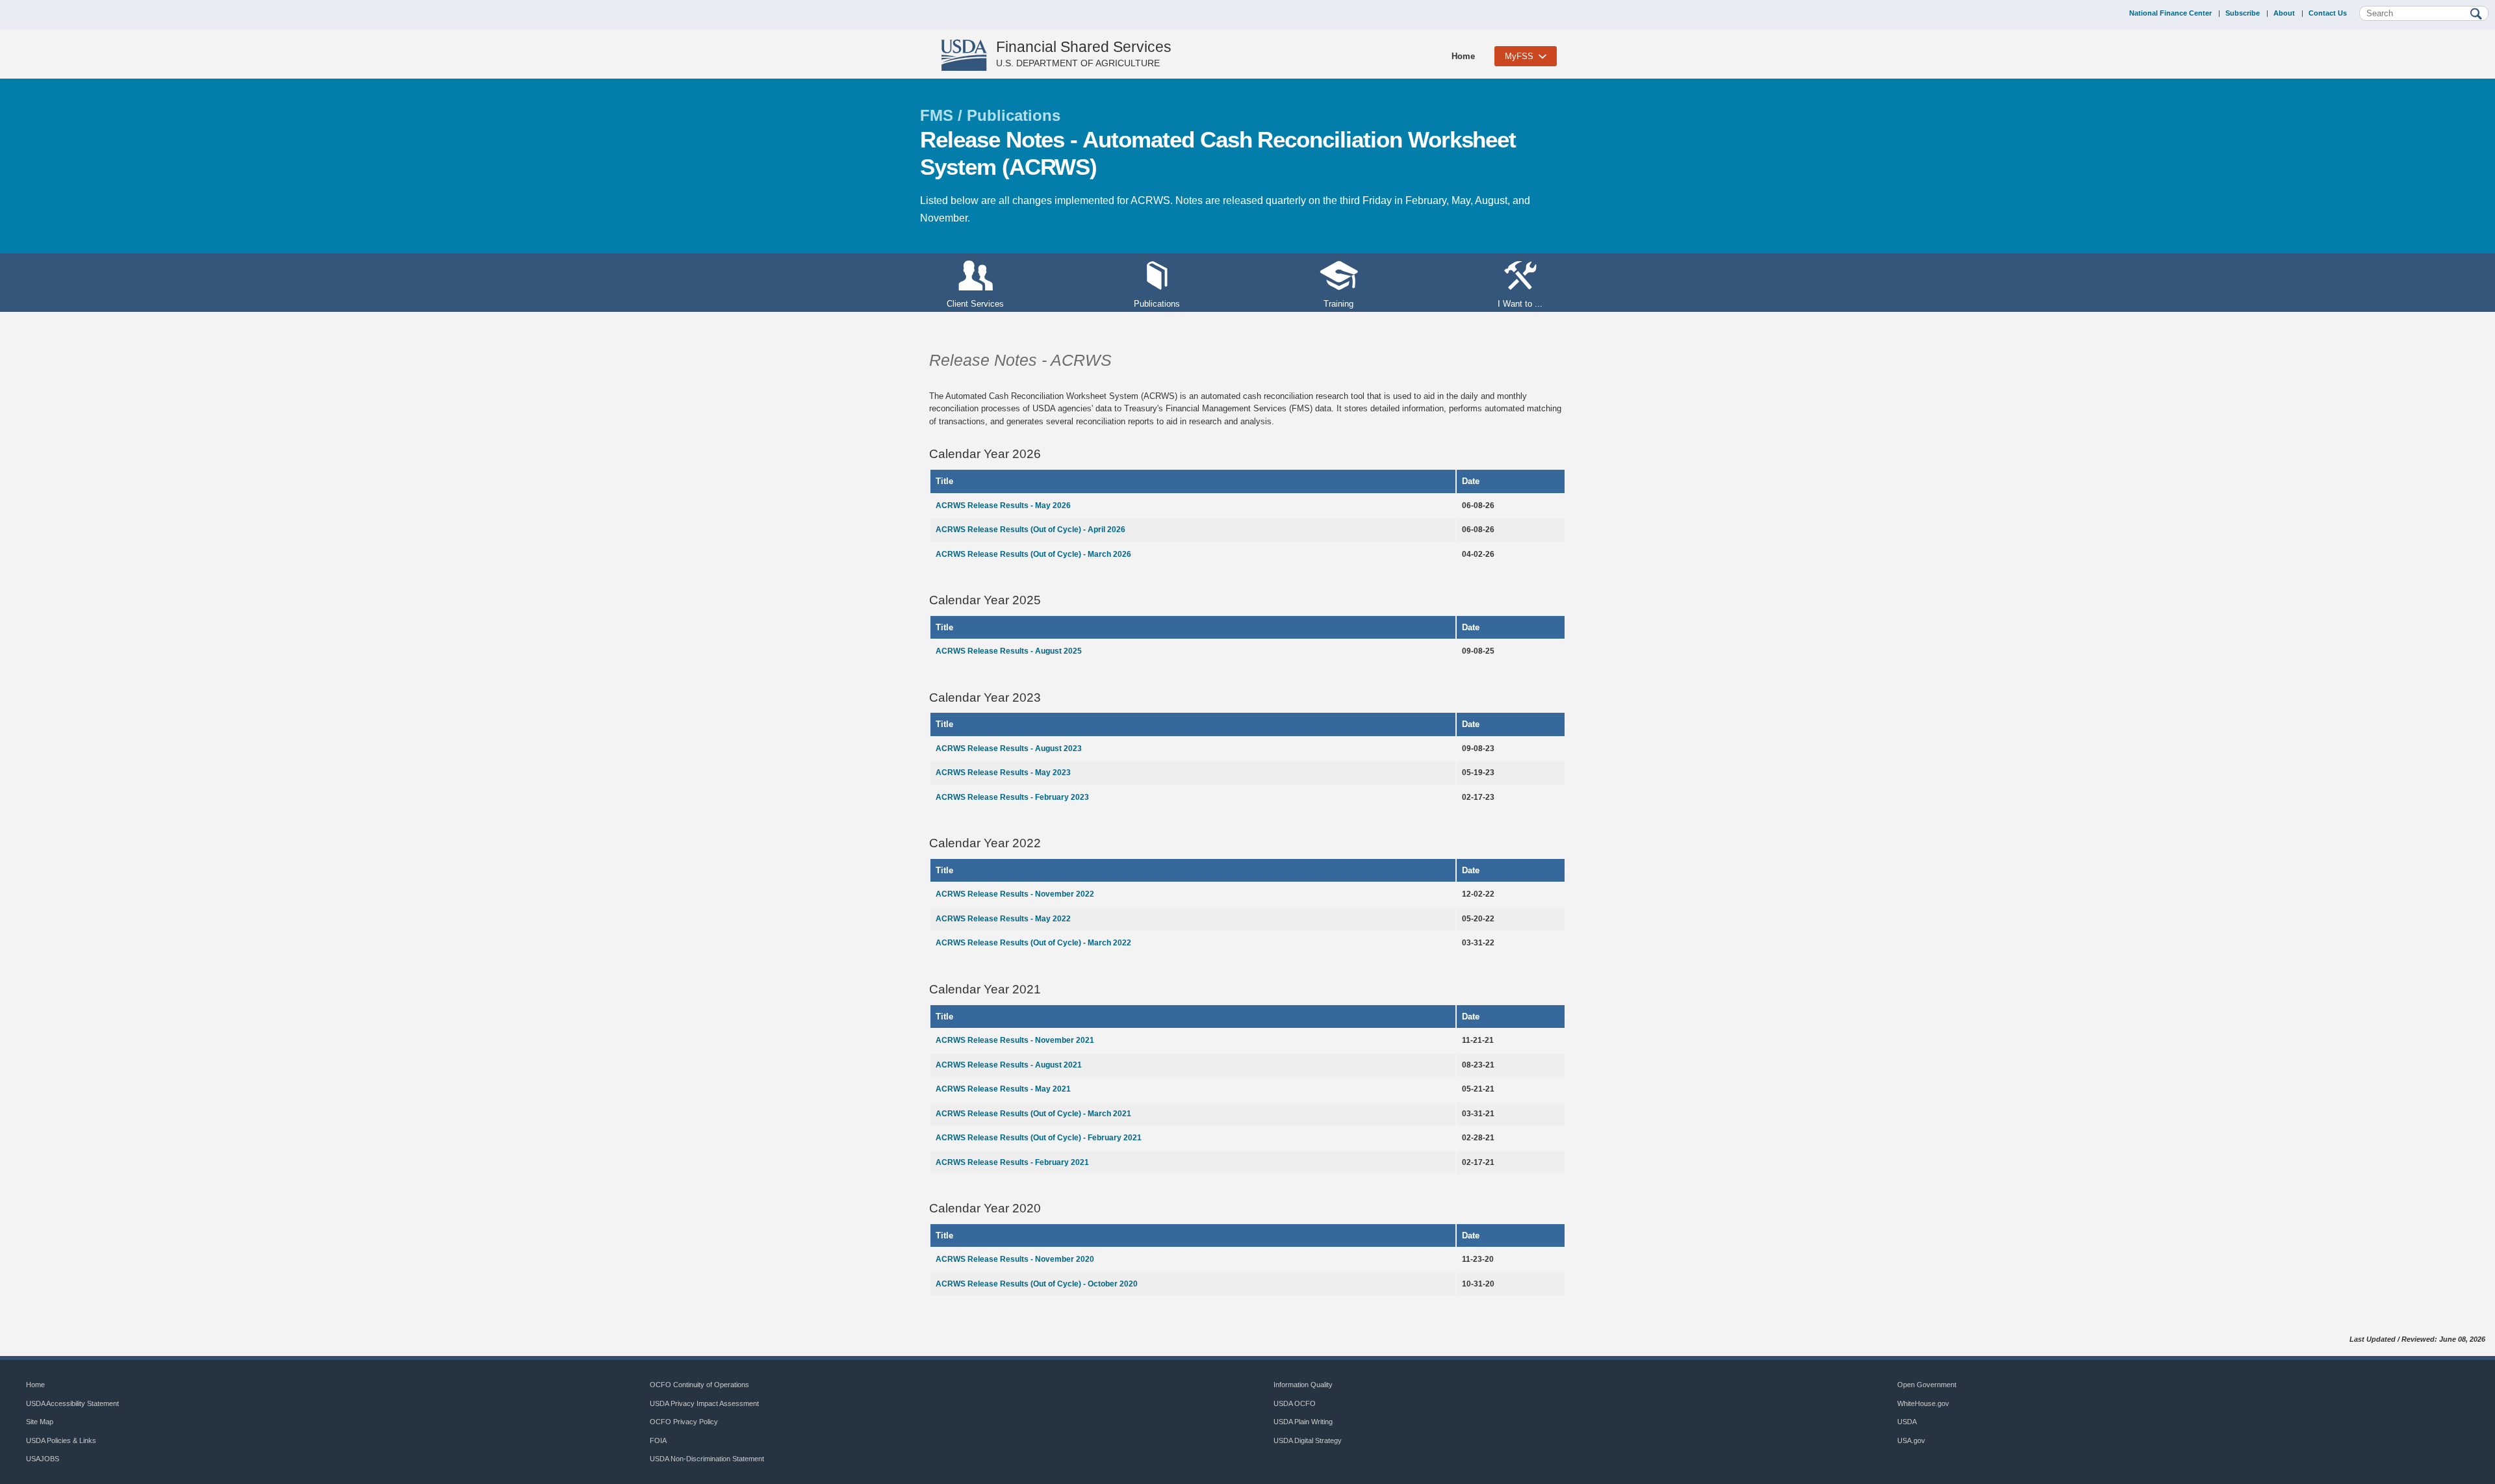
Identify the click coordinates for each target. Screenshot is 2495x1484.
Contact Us (2328, 13)
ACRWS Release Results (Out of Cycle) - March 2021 (1033, 1114)
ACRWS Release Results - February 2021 (1012, 1162)
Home (1463, 56)
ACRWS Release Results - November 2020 (1015, 1259)
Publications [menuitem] (1157, 304)
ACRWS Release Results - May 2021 (1003, 1089)
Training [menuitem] (1338, 304)
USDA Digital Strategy (1308, 1440)
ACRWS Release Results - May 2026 (1003, 505)
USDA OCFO (1295, 1403)
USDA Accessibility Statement (72, 1403)
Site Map (40, 1422)
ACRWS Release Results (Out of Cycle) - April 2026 (1030, 530)
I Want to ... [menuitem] (1520, 304)
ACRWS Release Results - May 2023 (1003, 773)
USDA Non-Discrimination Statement (707, 1459)
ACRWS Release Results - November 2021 (1015, 1040)
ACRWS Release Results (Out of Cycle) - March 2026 (1033, 554)
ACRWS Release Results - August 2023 (1009, 748)
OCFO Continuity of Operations (699, 1385)
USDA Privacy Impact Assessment (704, 1403)
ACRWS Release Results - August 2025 (1009, 651)
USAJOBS (43, 1459)
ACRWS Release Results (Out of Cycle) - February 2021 (1039, 1138)
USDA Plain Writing (1303, 1422)
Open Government (1927, 1385)
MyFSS (1519, 56)
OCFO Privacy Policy (684, 1422)
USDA (1907, 1422)
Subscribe (2243, 13)
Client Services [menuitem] (975, 304)
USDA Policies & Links (61, 1440)
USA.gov (1911, 1440)
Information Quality (1303, 1385)
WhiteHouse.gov (1923, 1403)
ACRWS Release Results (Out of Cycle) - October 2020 (1037, 1284)
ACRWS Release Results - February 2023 (1012, 797)
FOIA (658, 1440)
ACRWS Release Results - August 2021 (1009, 1065)
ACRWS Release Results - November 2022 (1015, 894)
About (2284, 13)
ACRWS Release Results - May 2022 (1003, 919)
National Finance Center (2170, 13)
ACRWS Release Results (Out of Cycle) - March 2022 (1033, 943)
